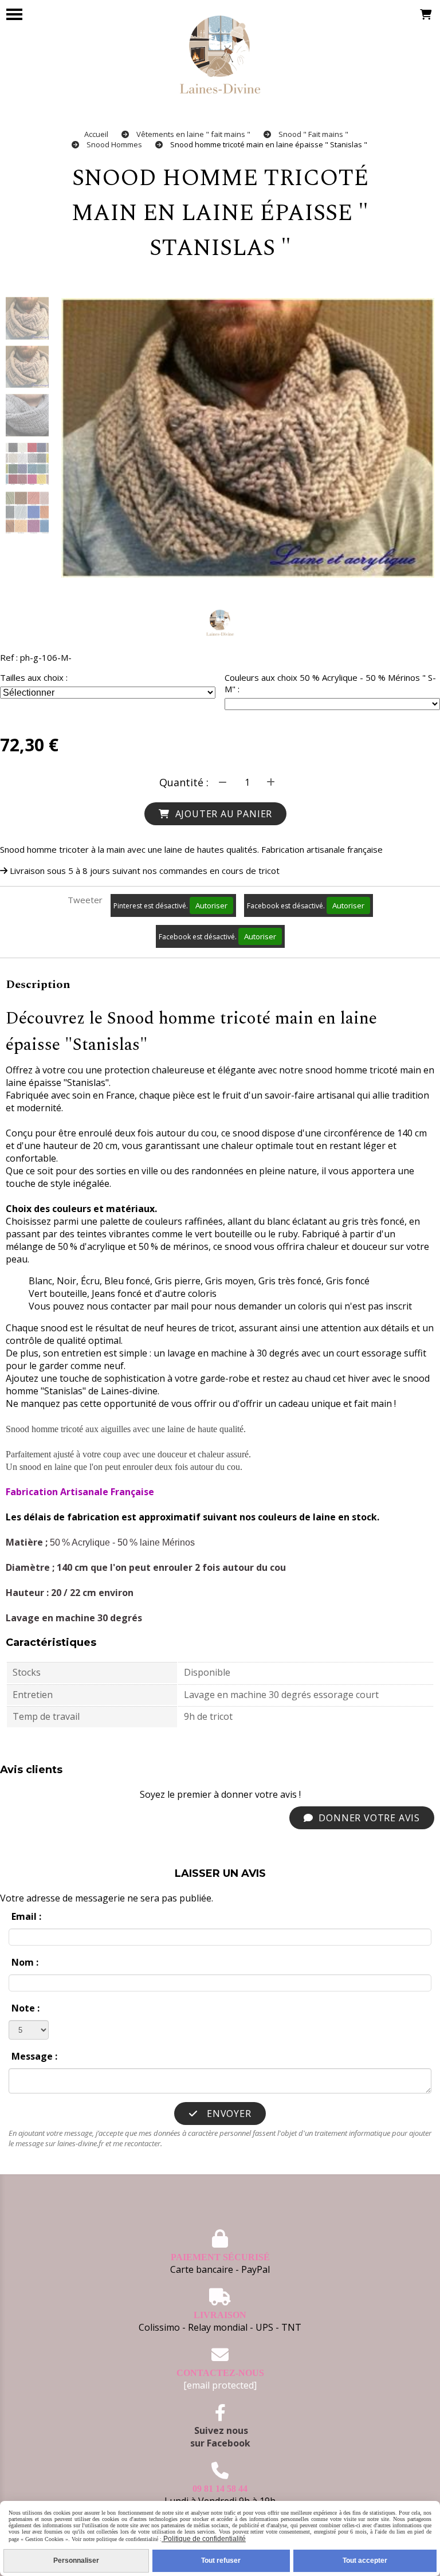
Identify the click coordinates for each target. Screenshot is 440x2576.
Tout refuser (221, 2561)
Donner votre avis (368, 1818)
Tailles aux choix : (34, 677)
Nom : (25, 1962)
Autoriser (211, 905)
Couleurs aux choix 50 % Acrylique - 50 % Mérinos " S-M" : (330, 683)
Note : (25, 2008)
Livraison (220, 2315)
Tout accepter (365, 2561)
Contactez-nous (220, 2373)
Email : (26, 1916)
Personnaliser (76, 2561)
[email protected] (220, 2385)
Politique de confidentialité (204, 2539)
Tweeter (85, 900)
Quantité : (184, 782)
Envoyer (227, 2114)
